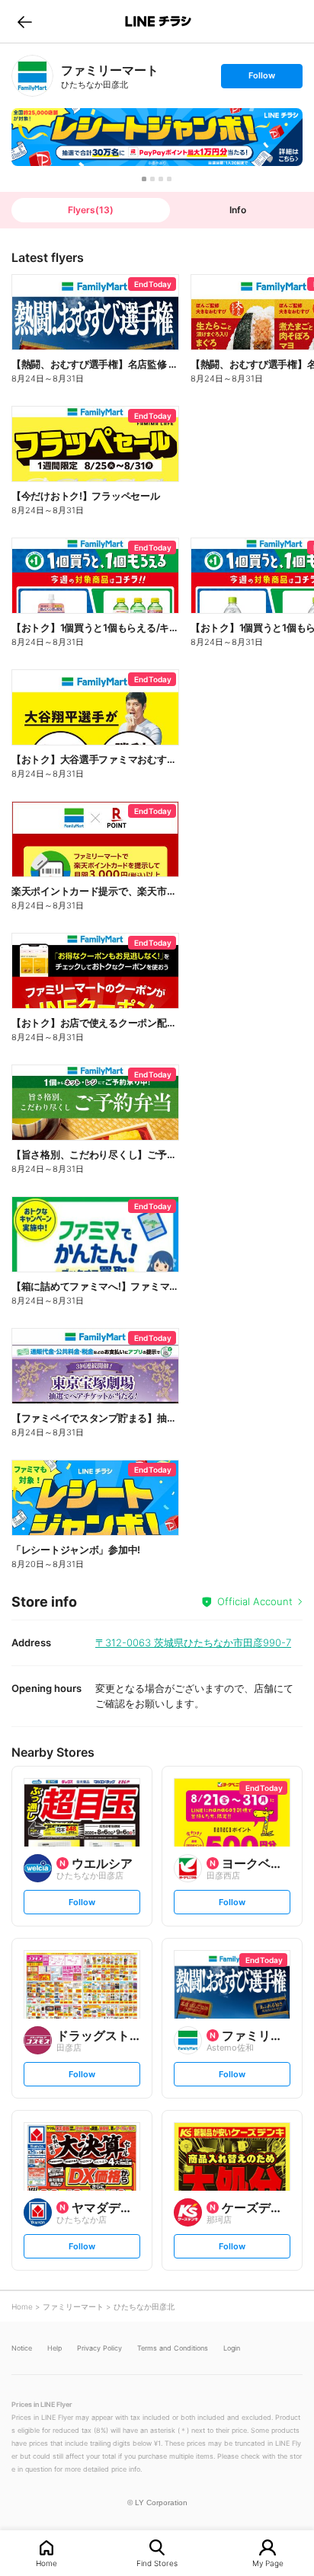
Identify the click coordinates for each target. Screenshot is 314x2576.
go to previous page (25, 21)
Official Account (255, 1601)
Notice (22, 2348)
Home (46, 2563)
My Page (268, 2563)
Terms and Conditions (173, 2348)
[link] (32, 76)
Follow (261, 79)
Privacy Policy (99, 2348)
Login (232, 2348)
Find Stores (157, 2563)
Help (54, 2348)
